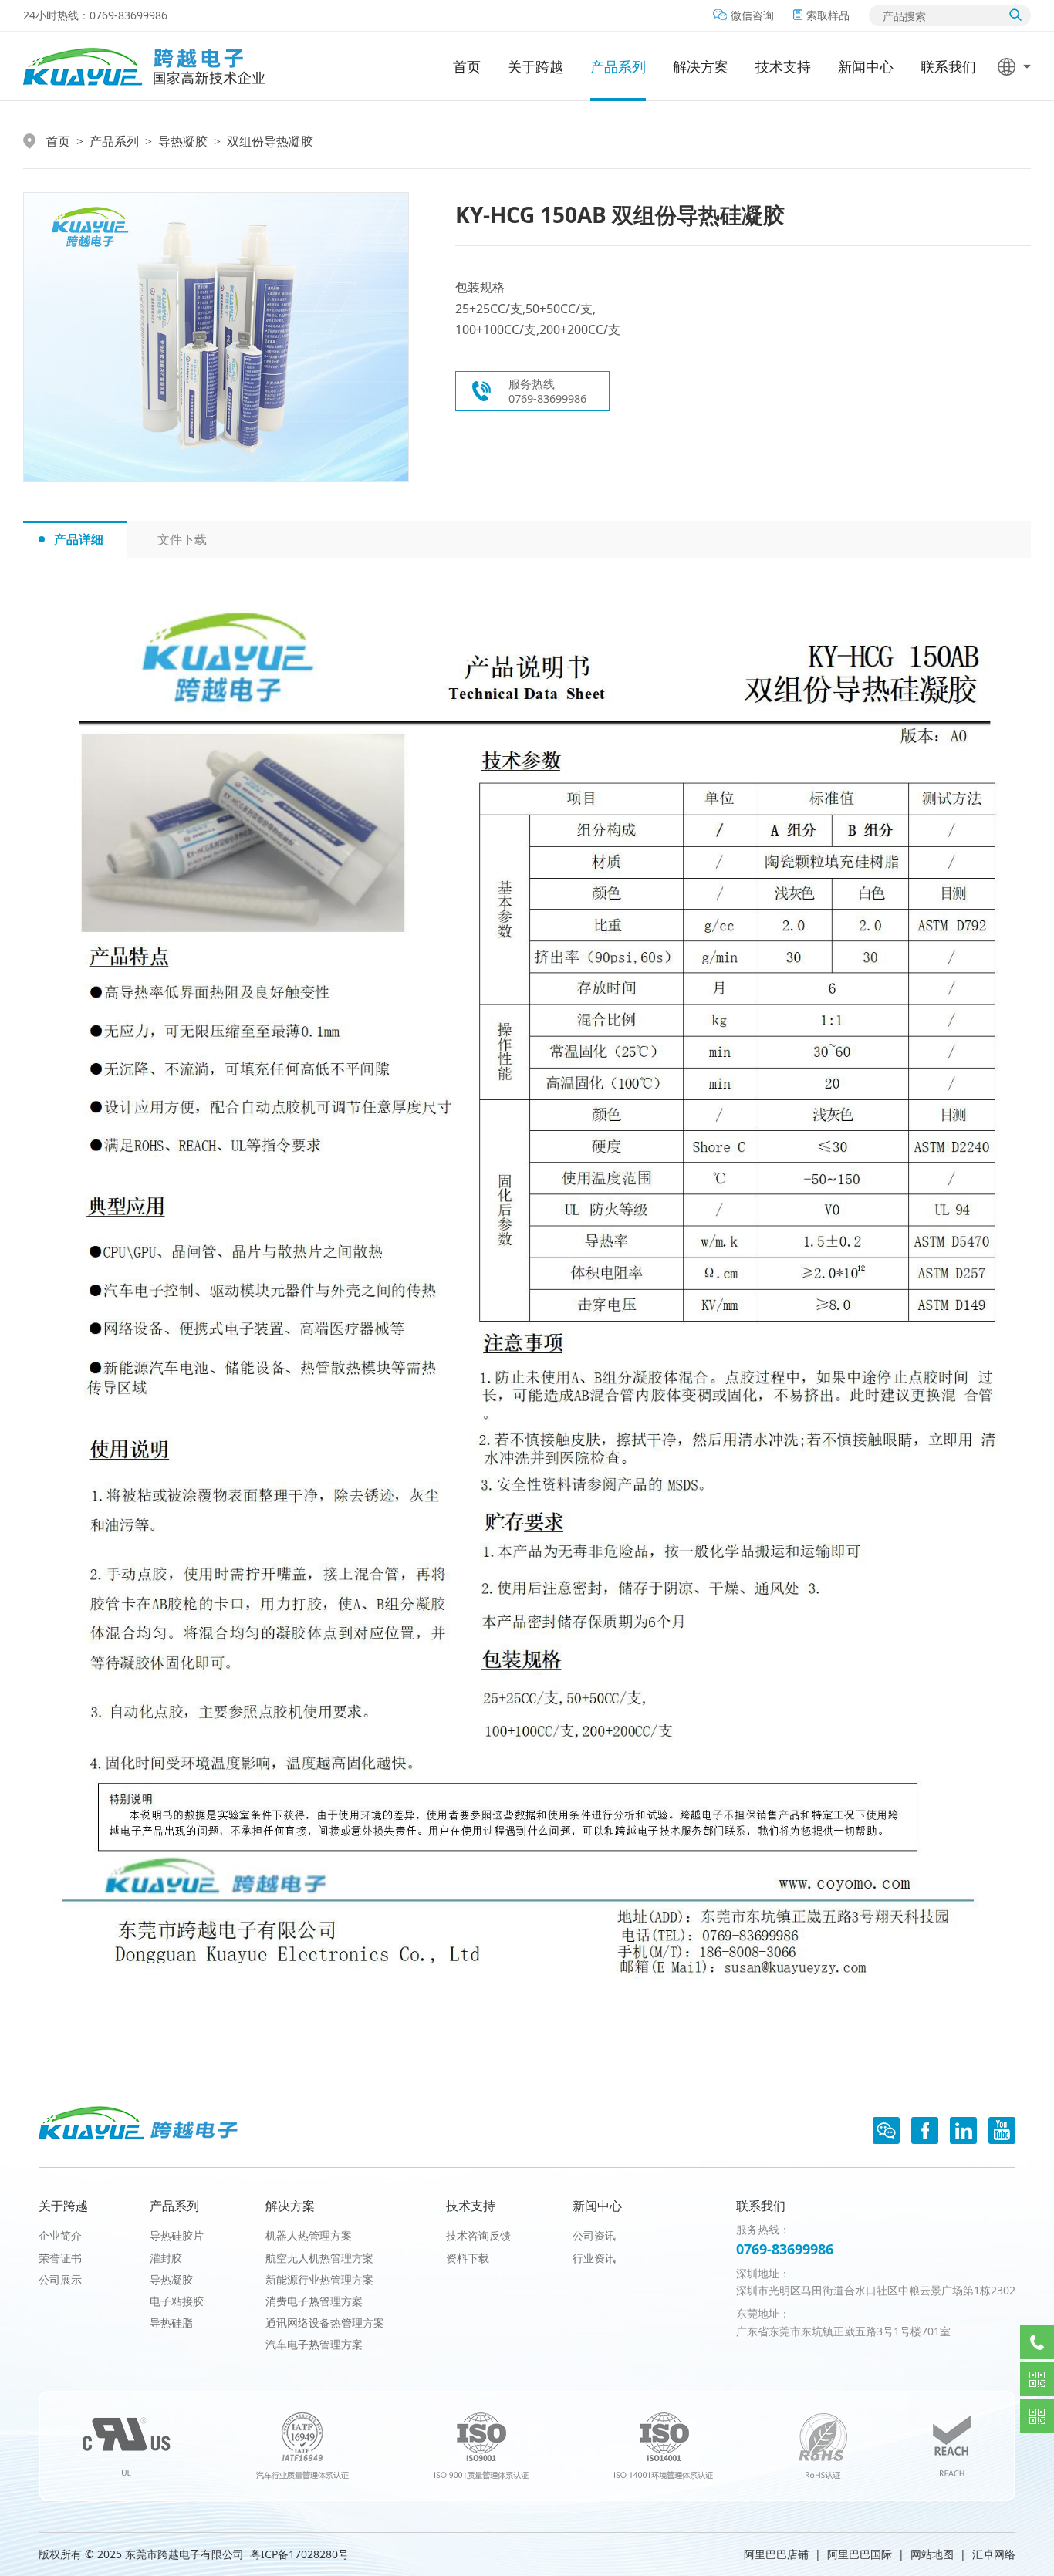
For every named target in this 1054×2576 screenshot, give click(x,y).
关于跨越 (535, 66)
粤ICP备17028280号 (299, 2554)
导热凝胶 (183, 141)
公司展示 (60, 2279)
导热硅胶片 (177, 2235)
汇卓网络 (994, 2554)
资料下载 (468, 2258)
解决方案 (701, 66)
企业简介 (60, 2235)
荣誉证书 (60, 2258)
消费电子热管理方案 (314, 2301)
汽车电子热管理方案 (314, 2344)
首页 (467, 66)
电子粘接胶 (177, 2301)
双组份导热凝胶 (270, 141)
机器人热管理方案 (309, 2235)
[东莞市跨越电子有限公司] (144, 66)
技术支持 (783, 66)
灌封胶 (166, 2258)
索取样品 (828, 15)
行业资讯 (594, 2258)
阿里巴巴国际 (860, 2554)
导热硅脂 (171, 2323)
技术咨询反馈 (478, 2235)
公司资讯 (594, 2235)
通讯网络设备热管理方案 (325, 2323)
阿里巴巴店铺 (776, 2554)
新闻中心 (866, 66)
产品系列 (618, 66)
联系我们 (948, 66)
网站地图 (932, 2554)
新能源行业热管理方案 (319, 2279)
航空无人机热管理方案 (319, 2258)
